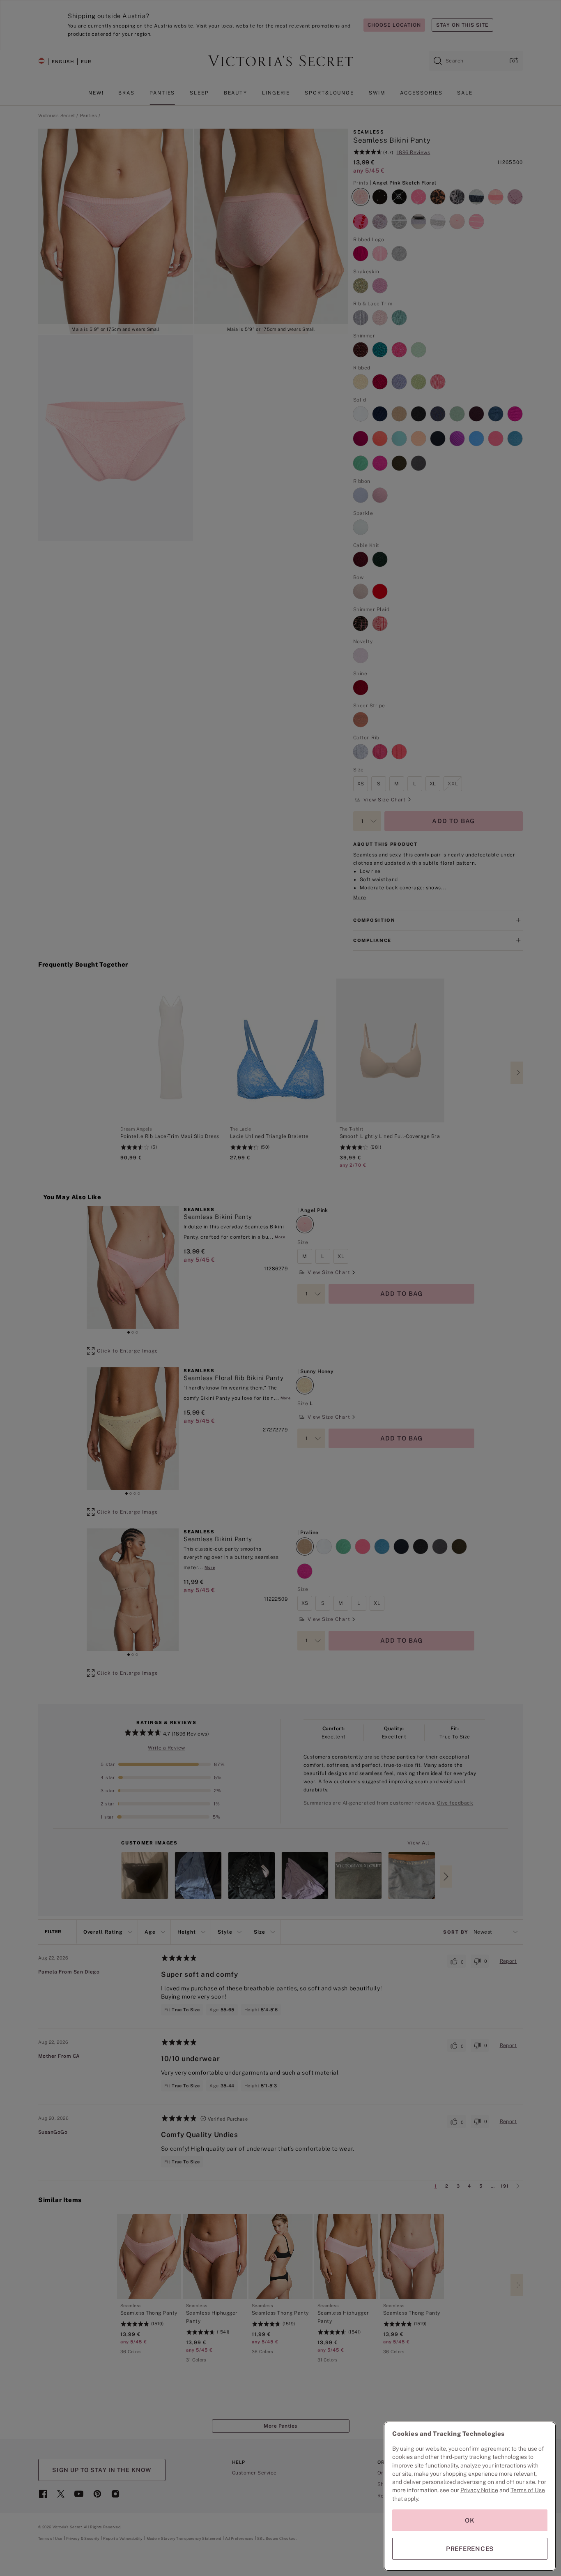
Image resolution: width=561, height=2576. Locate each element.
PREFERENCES (470, 2549)
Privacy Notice (479, 2490)
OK (470, 2520)
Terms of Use (528, 2490)
